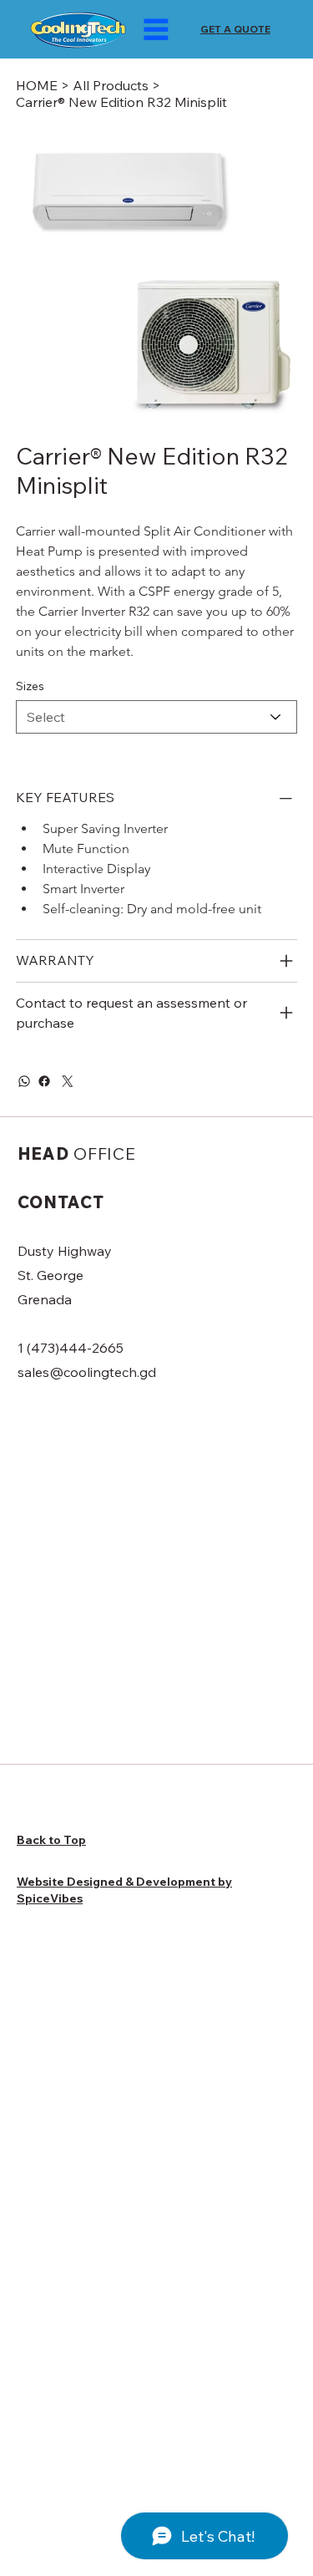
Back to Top (51, 1840)
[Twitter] (68, 1081)
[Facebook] (44, 1081)
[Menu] (156, 29)
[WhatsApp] (24, 1081)
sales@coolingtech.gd (87, 1372)
